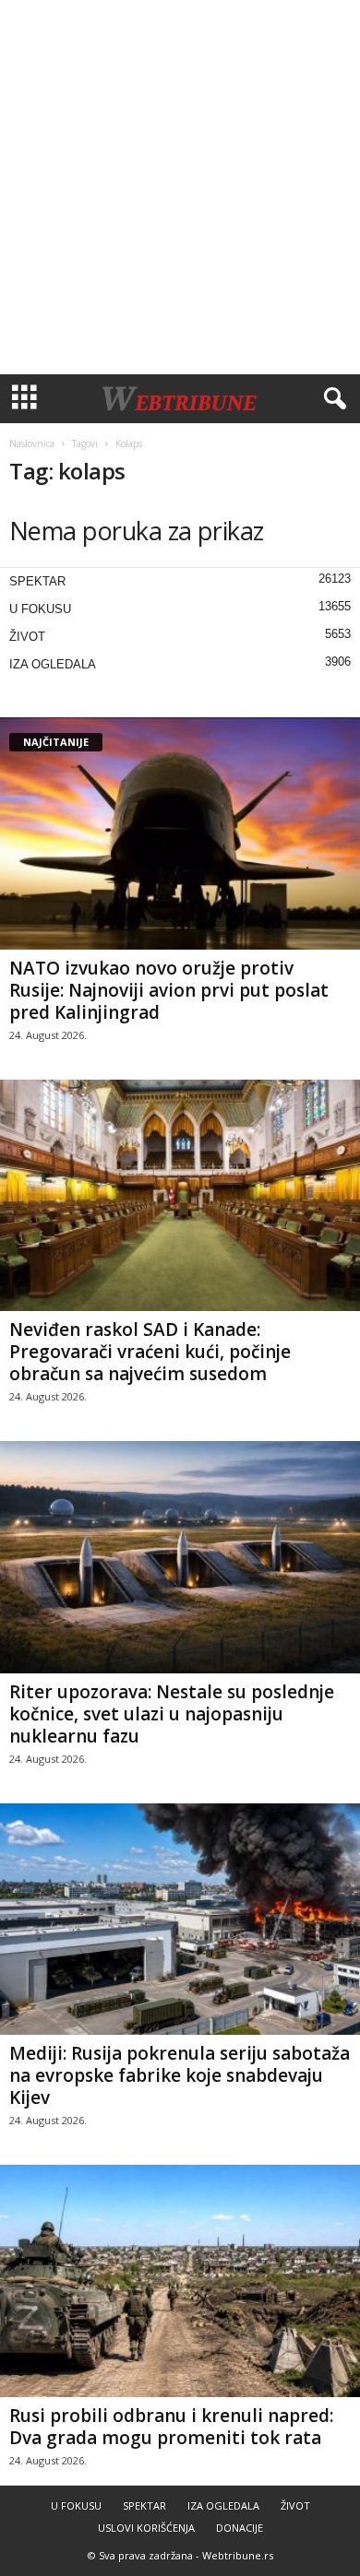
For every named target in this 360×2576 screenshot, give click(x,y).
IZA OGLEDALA (53, 664)
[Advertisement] (180, 187)
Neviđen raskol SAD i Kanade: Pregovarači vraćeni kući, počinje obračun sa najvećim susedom (150, 1352)
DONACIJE (240, 2528)
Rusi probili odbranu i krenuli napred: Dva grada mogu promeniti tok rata (171, 2427)
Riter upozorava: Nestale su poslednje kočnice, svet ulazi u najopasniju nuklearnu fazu (172, 1714)
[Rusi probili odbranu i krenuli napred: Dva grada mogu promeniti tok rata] (180, 2281)
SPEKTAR (37, 581)
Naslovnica (32, 443)
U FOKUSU (40, 609)
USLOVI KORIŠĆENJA (146, 2528)
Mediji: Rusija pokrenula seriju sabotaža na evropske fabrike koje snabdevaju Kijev (180, 2075)
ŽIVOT (27, 637)
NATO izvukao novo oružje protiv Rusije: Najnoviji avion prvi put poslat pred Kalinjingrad (169, 990)
